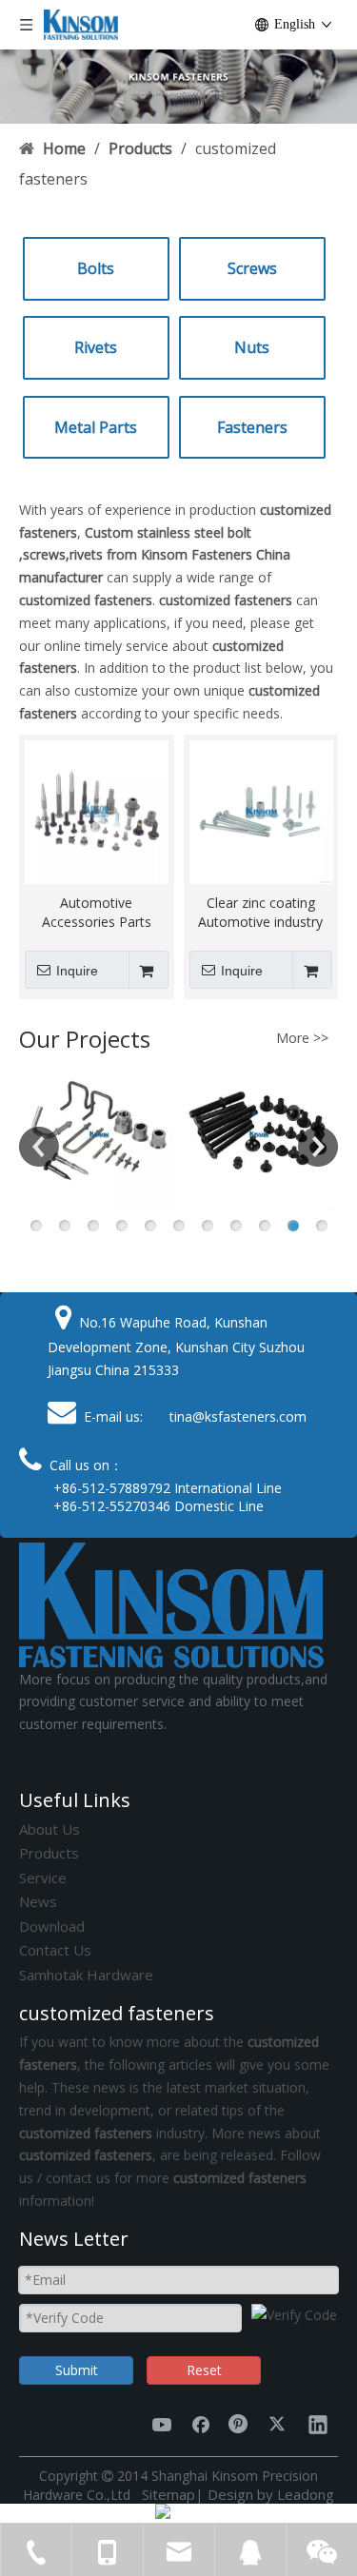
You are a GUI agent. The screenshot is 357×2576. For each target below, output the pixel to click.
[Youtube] (162, 2424)
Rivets (96, 347)
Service (43, 1878)
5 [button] (150, 1226)
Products (49, 1853)
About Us (50, 1829)
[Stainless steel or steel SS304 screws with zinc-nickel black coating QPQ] (259, 1134)
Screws (252, 268)
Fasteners (252, 427)
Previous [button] (39, 1147)
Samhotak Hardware (86, 1975)
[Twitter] (279, 2424)
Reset (204, 2370)
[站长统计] (163, 2514)
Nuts (252, 347)
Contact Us (55, 1950)
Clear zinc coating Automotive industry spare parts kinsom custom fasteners (260, 913)
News (38, 1901)
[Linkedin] (318, 2424)
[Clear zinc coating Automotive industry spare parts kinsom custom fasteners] (261, 810)
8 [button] (236, 1226)
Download (52, 1926)
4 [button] (122, 1226)
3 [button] (93, 1226)
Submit (77, 2370)
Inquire (77, 971)
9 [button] (265, 1226)
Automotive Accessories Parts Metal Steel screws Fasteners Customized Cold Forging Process (97, 913)
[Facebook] (201, 2424)
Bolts (96, 268)
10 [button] (293, 1226)
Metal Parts (96, 427)
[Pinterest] (240, 2424)
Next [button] (318, 1147)
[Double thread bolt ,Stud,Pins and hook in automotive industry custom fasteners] (99, 1134)
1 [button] (36, 1226)
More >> (302, 1038)
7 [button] (208, 1226)
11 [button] (322, 1226)
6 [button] (179, 1226)
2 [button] (65, 1226)
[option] (99, 1134)
